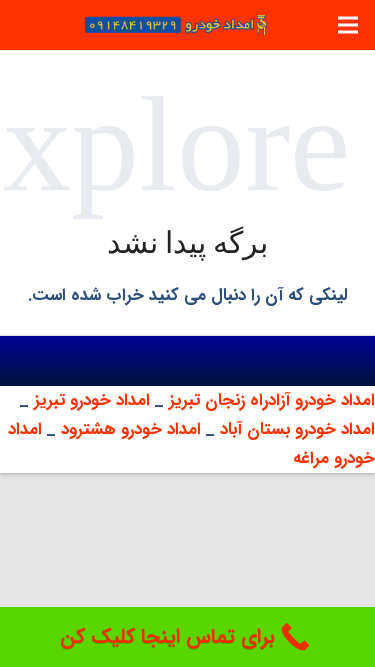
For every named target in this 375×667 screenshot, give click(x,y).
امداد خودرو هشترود (131, 429)
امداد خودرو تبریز (94, 400)
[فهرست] (347, 25)
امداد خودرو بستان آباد (297, 429)
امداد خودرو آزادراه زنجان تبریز (272, 400)
